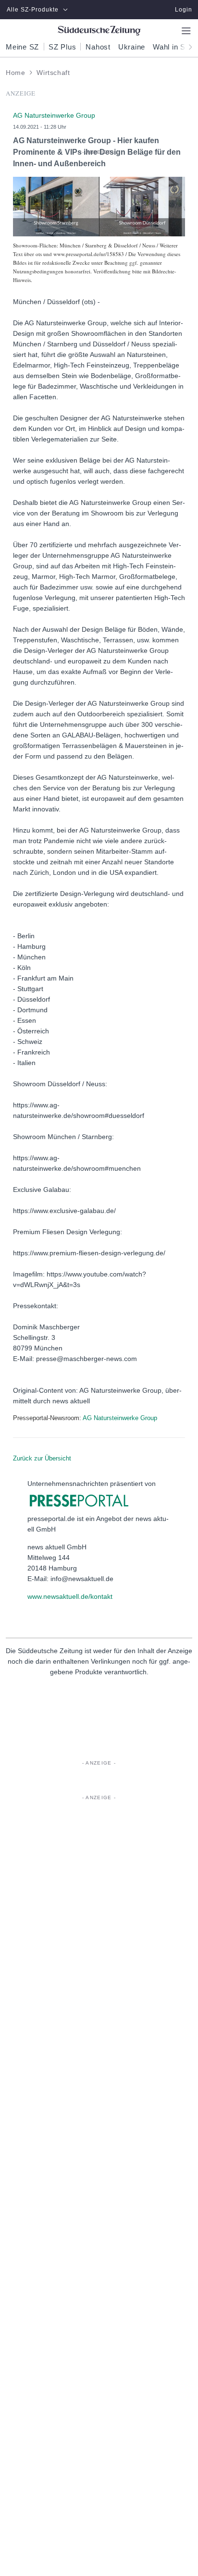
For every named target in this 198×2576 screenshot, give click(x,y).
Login (184, 10)
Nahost (98, 47)
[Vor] (187, 46)
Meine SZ (22, 47)
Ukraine (132, 47)
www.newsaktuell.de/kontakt (70, 1596)
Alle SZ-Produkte (33, 10)
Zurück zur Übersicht (42, 1458)
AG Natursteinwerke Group (120, 1418)
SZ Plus (62, 47)
